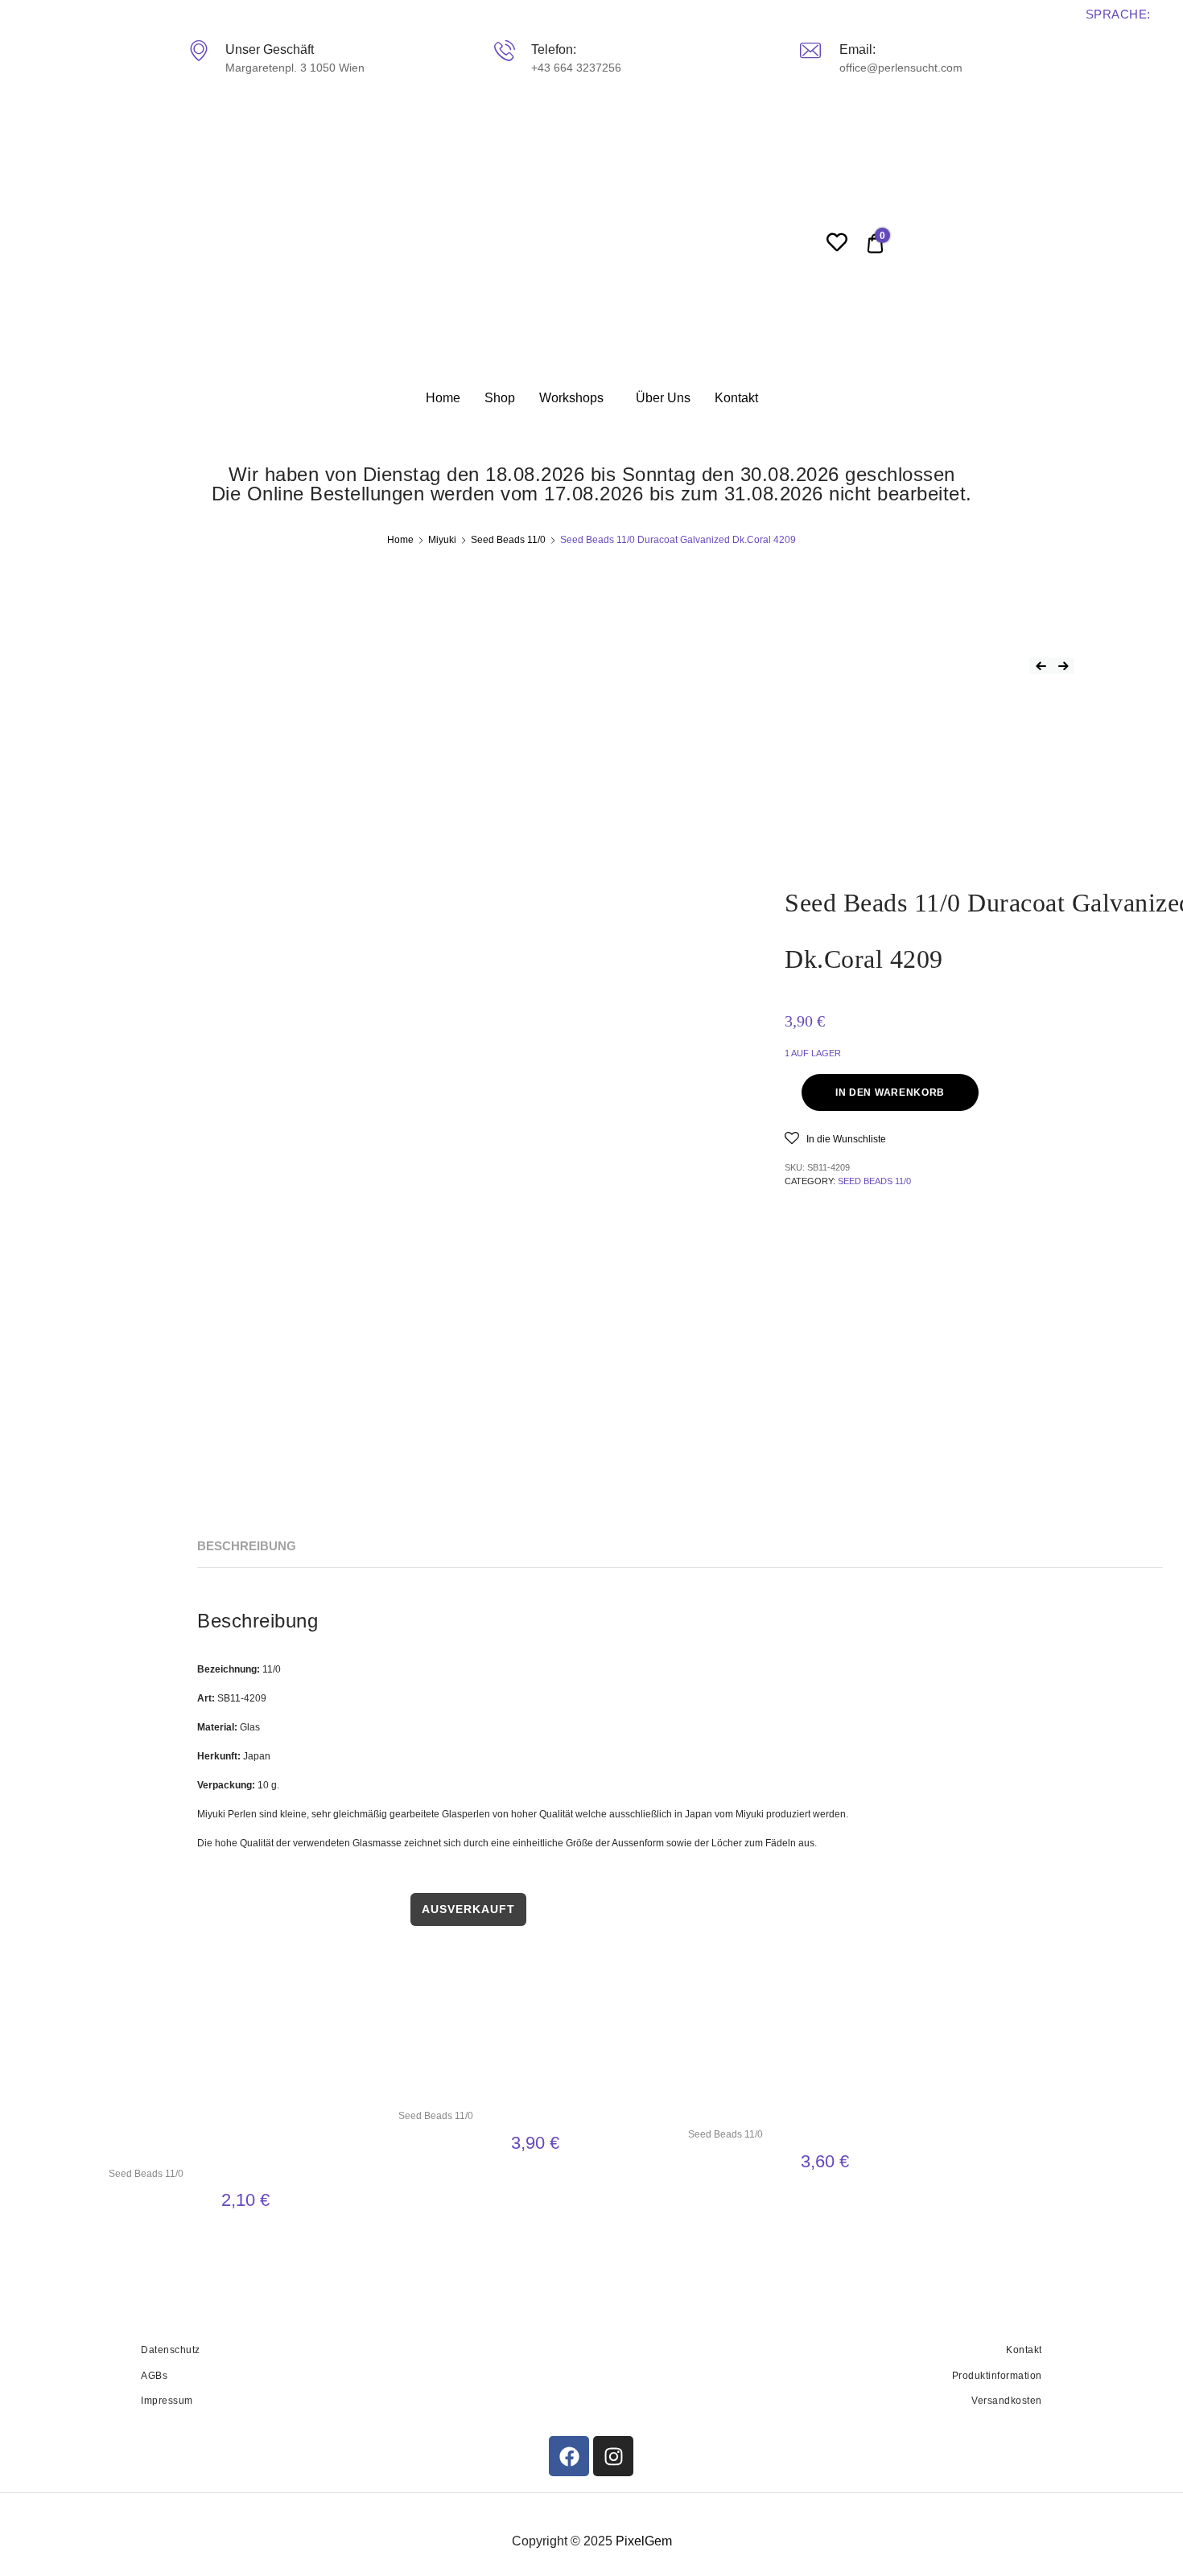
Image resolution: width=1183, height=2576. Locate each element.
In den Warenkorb (890, 1093)
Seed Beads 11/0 (508, 540)
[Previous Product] (1041, 666)
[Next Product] (1063, 666)
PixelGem (644, 2541)
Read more (535, 2181)
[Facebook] (569, 2456)
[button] (835, 1138)
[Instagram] (613, 2456)
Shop (500, 398)
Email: (857, 49)
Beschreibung (247, 1546)
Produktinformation (997, 2376)
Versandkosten (1007, 2401)
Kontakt (736, 398)
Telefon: (554, 49)
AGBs (154, 2376)
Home (443, 398)
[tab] (247, 1547)
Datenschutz (171, 2350)
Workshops (571, 398)
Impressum (167, 2401)
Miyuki (442, 540)
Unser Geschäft (270, 49)
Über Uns (663, 398)
